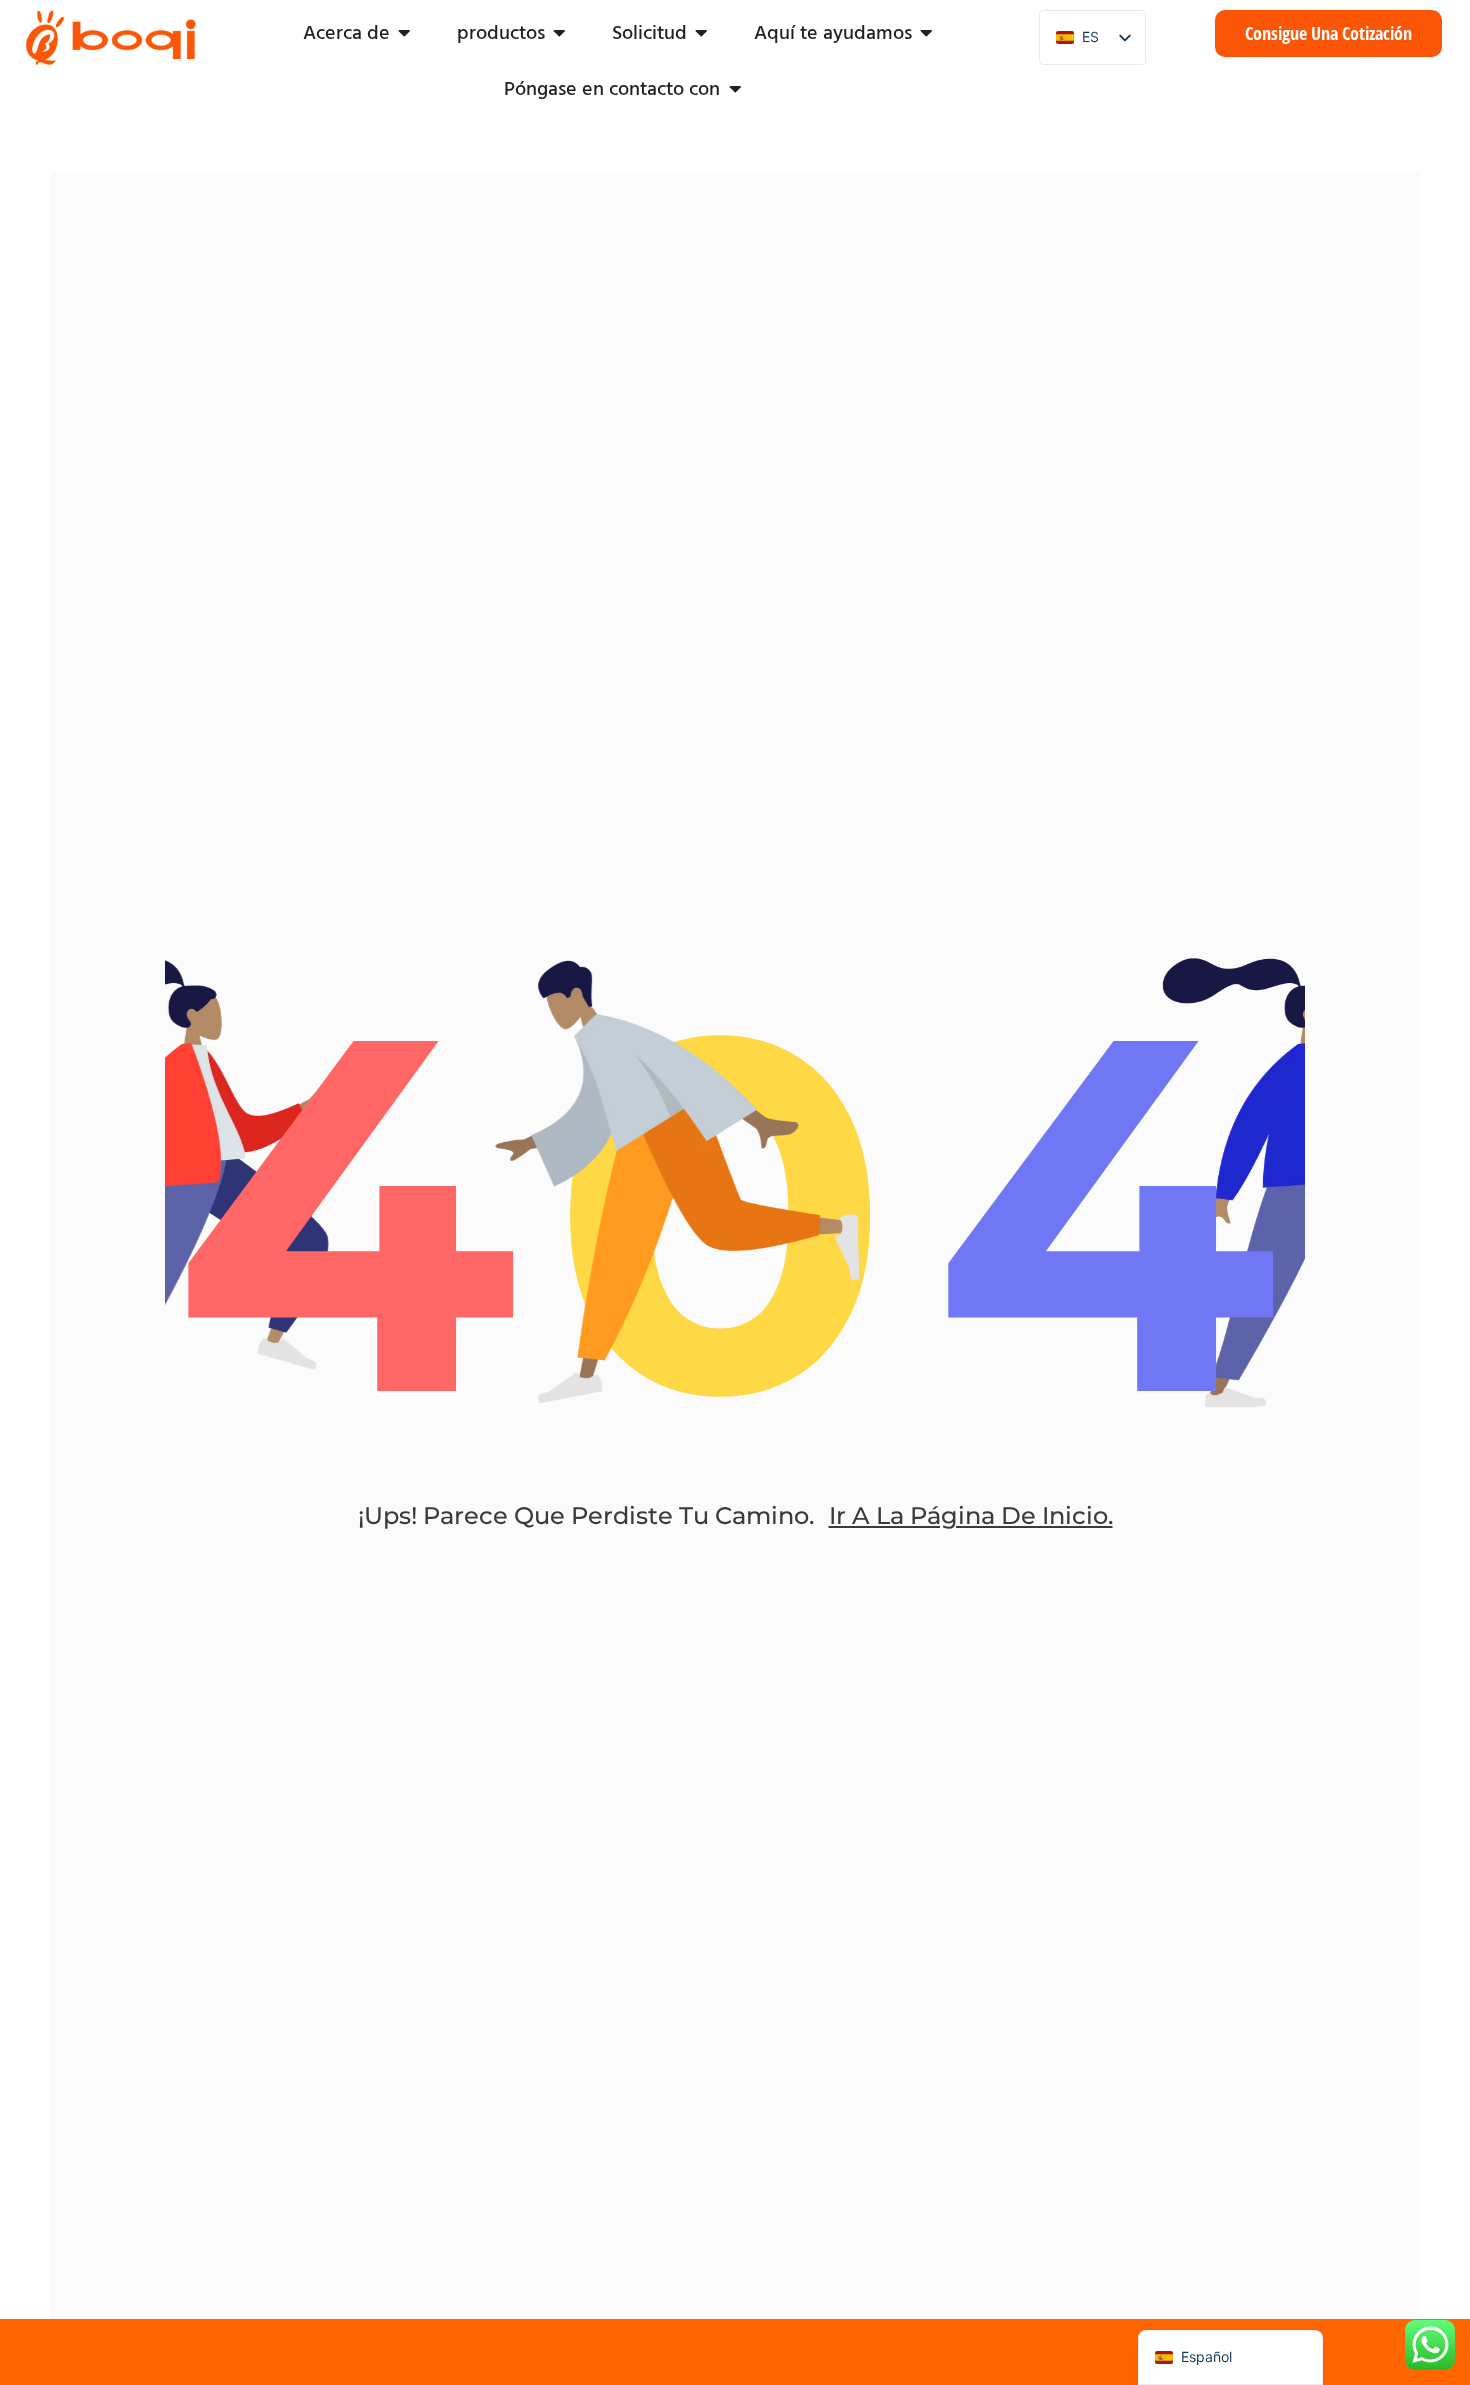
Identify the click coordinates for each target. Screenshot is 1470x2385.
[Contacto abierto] (735, 89)
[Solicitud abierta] (702, 33)
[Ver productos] (560, 33)
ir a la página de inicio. (971, 1515)
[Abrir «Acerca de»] (405, 33)
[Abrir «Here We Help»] (927, 33)
